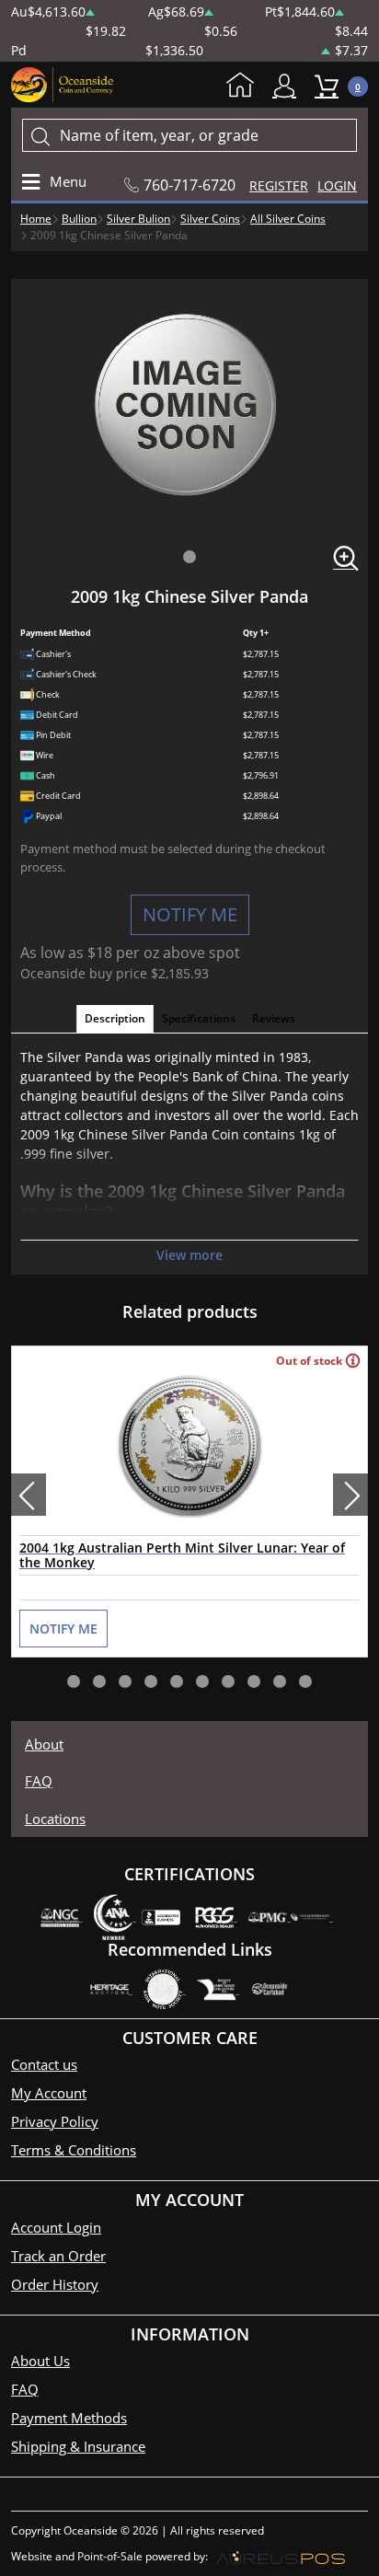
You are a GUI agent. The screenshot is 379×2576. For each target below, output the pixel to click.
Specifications (199, 1018)
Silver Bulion (138, 219)
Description (115, 1018)
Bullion (79, 219)
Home (245, 87)
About (44, 1744)
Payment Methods (69, 2418)
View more (189, 1255)
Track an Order (58, 2256)
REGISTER (279, 185)
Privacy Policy (55, 2121)
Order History (55, 2284)
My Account (289, 86)
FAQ (39, 1781)
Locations (55, 1819)
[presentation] (29, 1495)
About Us (40, 2361)
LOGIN (337, 185)
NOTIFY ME (190, 914)
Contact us (44, 2064)
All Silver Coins (288, 219)
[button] (189, 557)
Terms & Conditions (74, 2150)
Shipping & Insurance (78, 2446)
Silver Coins (210, 219)
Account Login (56, 2227)
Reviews (274, 1018)
